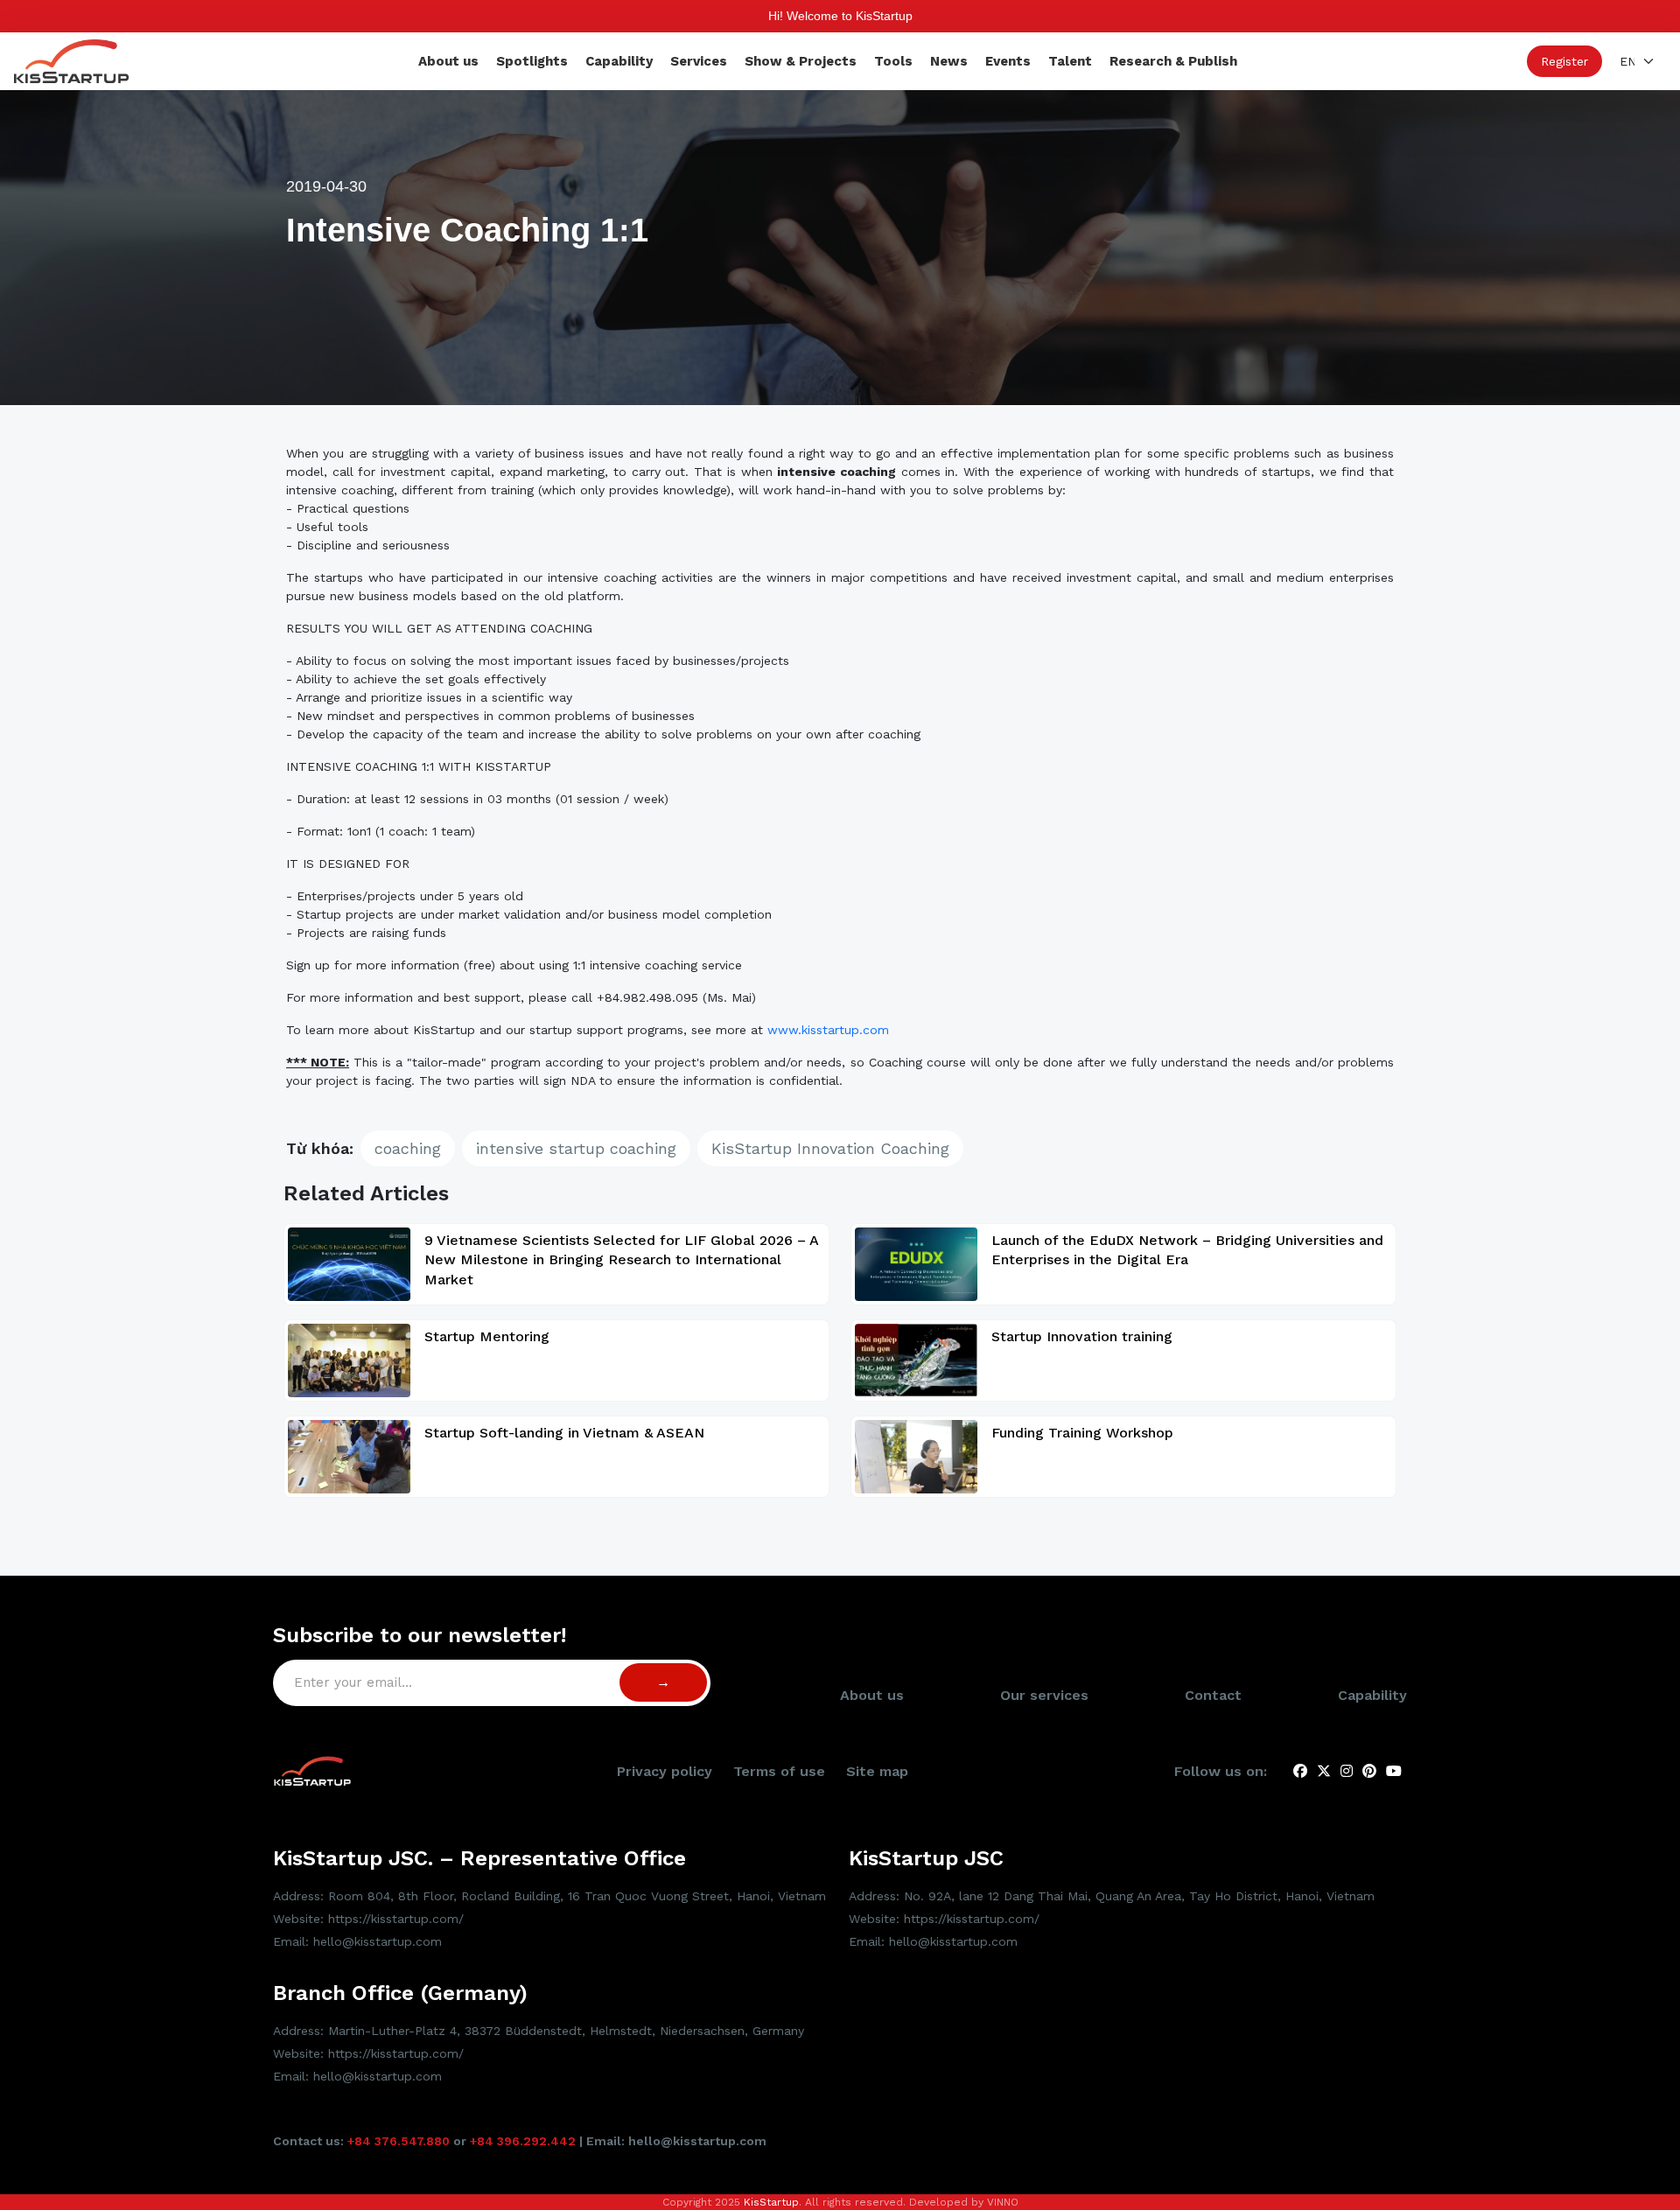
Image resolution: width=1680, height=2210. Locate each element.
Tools (893, 61)
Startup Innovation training (1082, 1336)
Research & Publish (1173, 61)
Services (699, 61)
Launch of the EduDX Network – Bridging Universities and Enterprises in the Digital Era (1187, 1250)
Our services (1044, 1695)
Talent (1070, 61)
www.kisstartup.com (828, 1030)
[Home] (71, 60)
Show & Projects (801, 61)
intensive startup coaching (576, 1148)
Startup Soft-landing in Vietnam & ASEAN (564, 1433)
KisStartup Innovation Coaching (830, 1148)
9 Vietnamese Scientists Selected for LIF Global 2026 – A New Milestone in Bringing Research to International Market (621, 1260)
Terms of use (779, 1771)
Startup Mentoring (487, 1336)
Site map (877, 1771)
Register (1564, 61)
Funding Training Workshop (1082, 1433)
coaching (408, 1148)
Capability (619, 61)
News (949, 61)
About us (448, 61)
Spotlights (532, 61)
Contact (1213, 1695)
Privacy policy (665, 1771)
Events (1008, 61)
